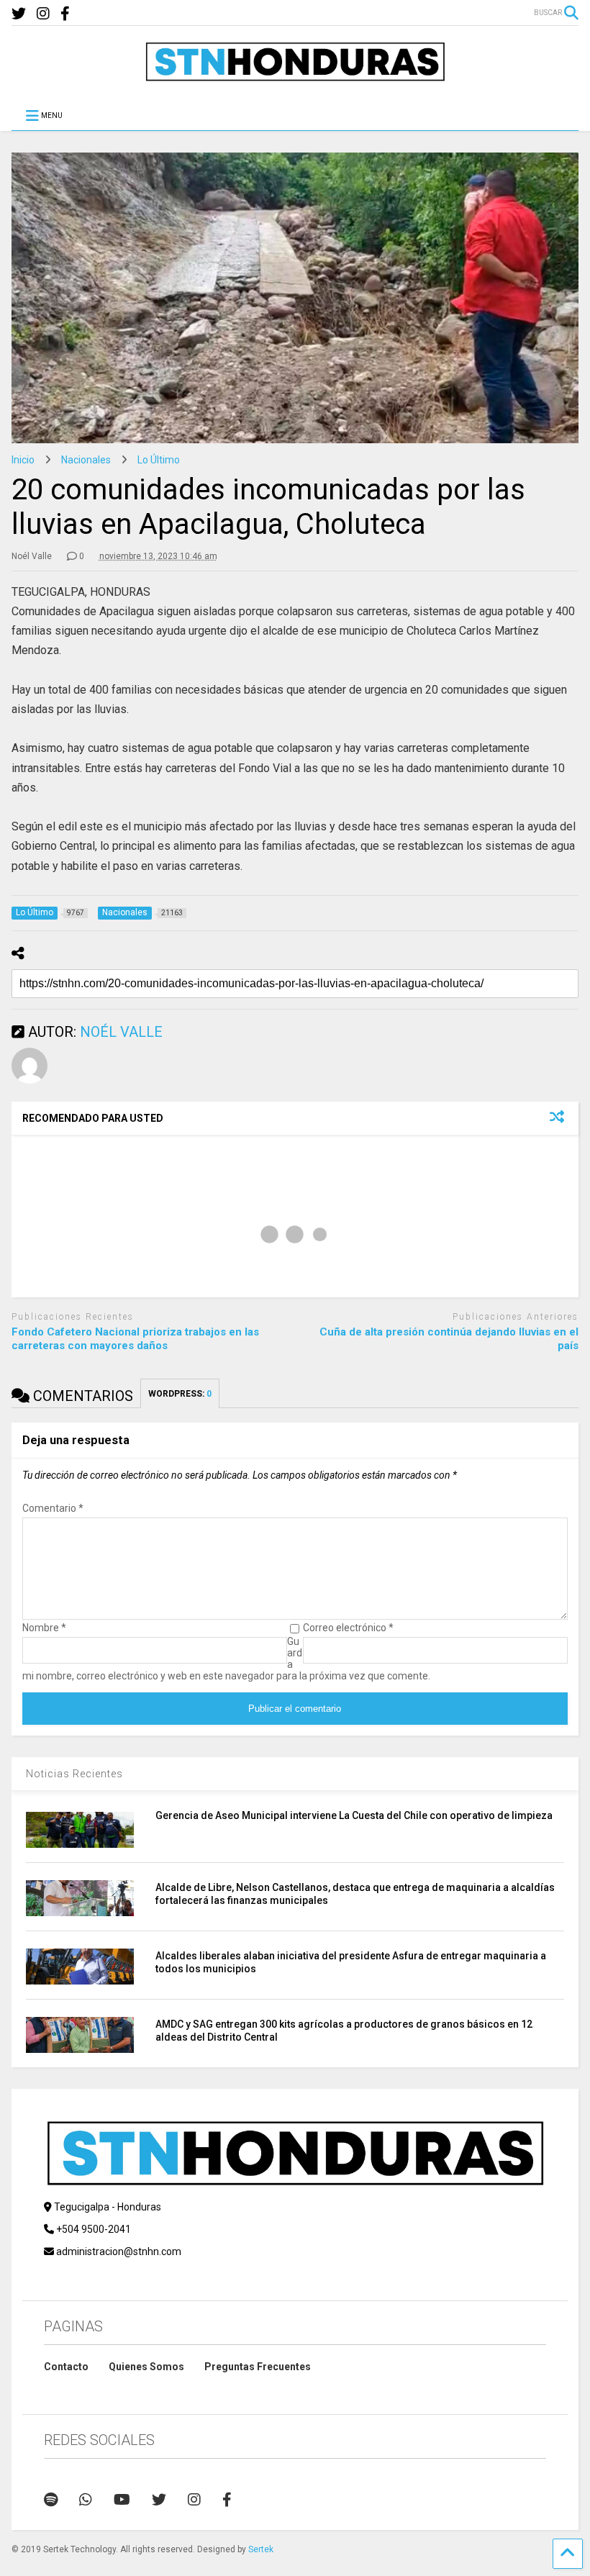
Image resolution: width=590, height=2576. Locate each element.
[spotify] (51, 2500)
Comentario (53, 1508)
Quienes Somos (146, 2367)
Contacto (66, 2367)
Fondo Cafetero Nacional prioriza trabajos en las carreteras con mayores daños (135, 1339)
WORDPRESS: (180, 1394)
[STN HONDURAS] (295, 76)
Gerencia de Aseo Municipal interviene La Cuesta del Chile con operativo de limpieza (354, 1815)
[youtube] (122, 2500)
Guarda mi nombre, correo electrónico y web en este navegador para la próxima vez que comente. (226, 1659)
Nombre (44, 1628)
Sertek (261, 2549)
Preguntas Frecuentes (258, 2367)
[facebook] (65, 14)
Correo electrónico (348, 1628)
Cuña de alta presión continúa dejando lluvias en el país (449, 1339)
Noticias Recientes (74, 1774)
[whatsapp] (86, 2500)
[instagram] (43, 14)
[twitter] (19, 14)
